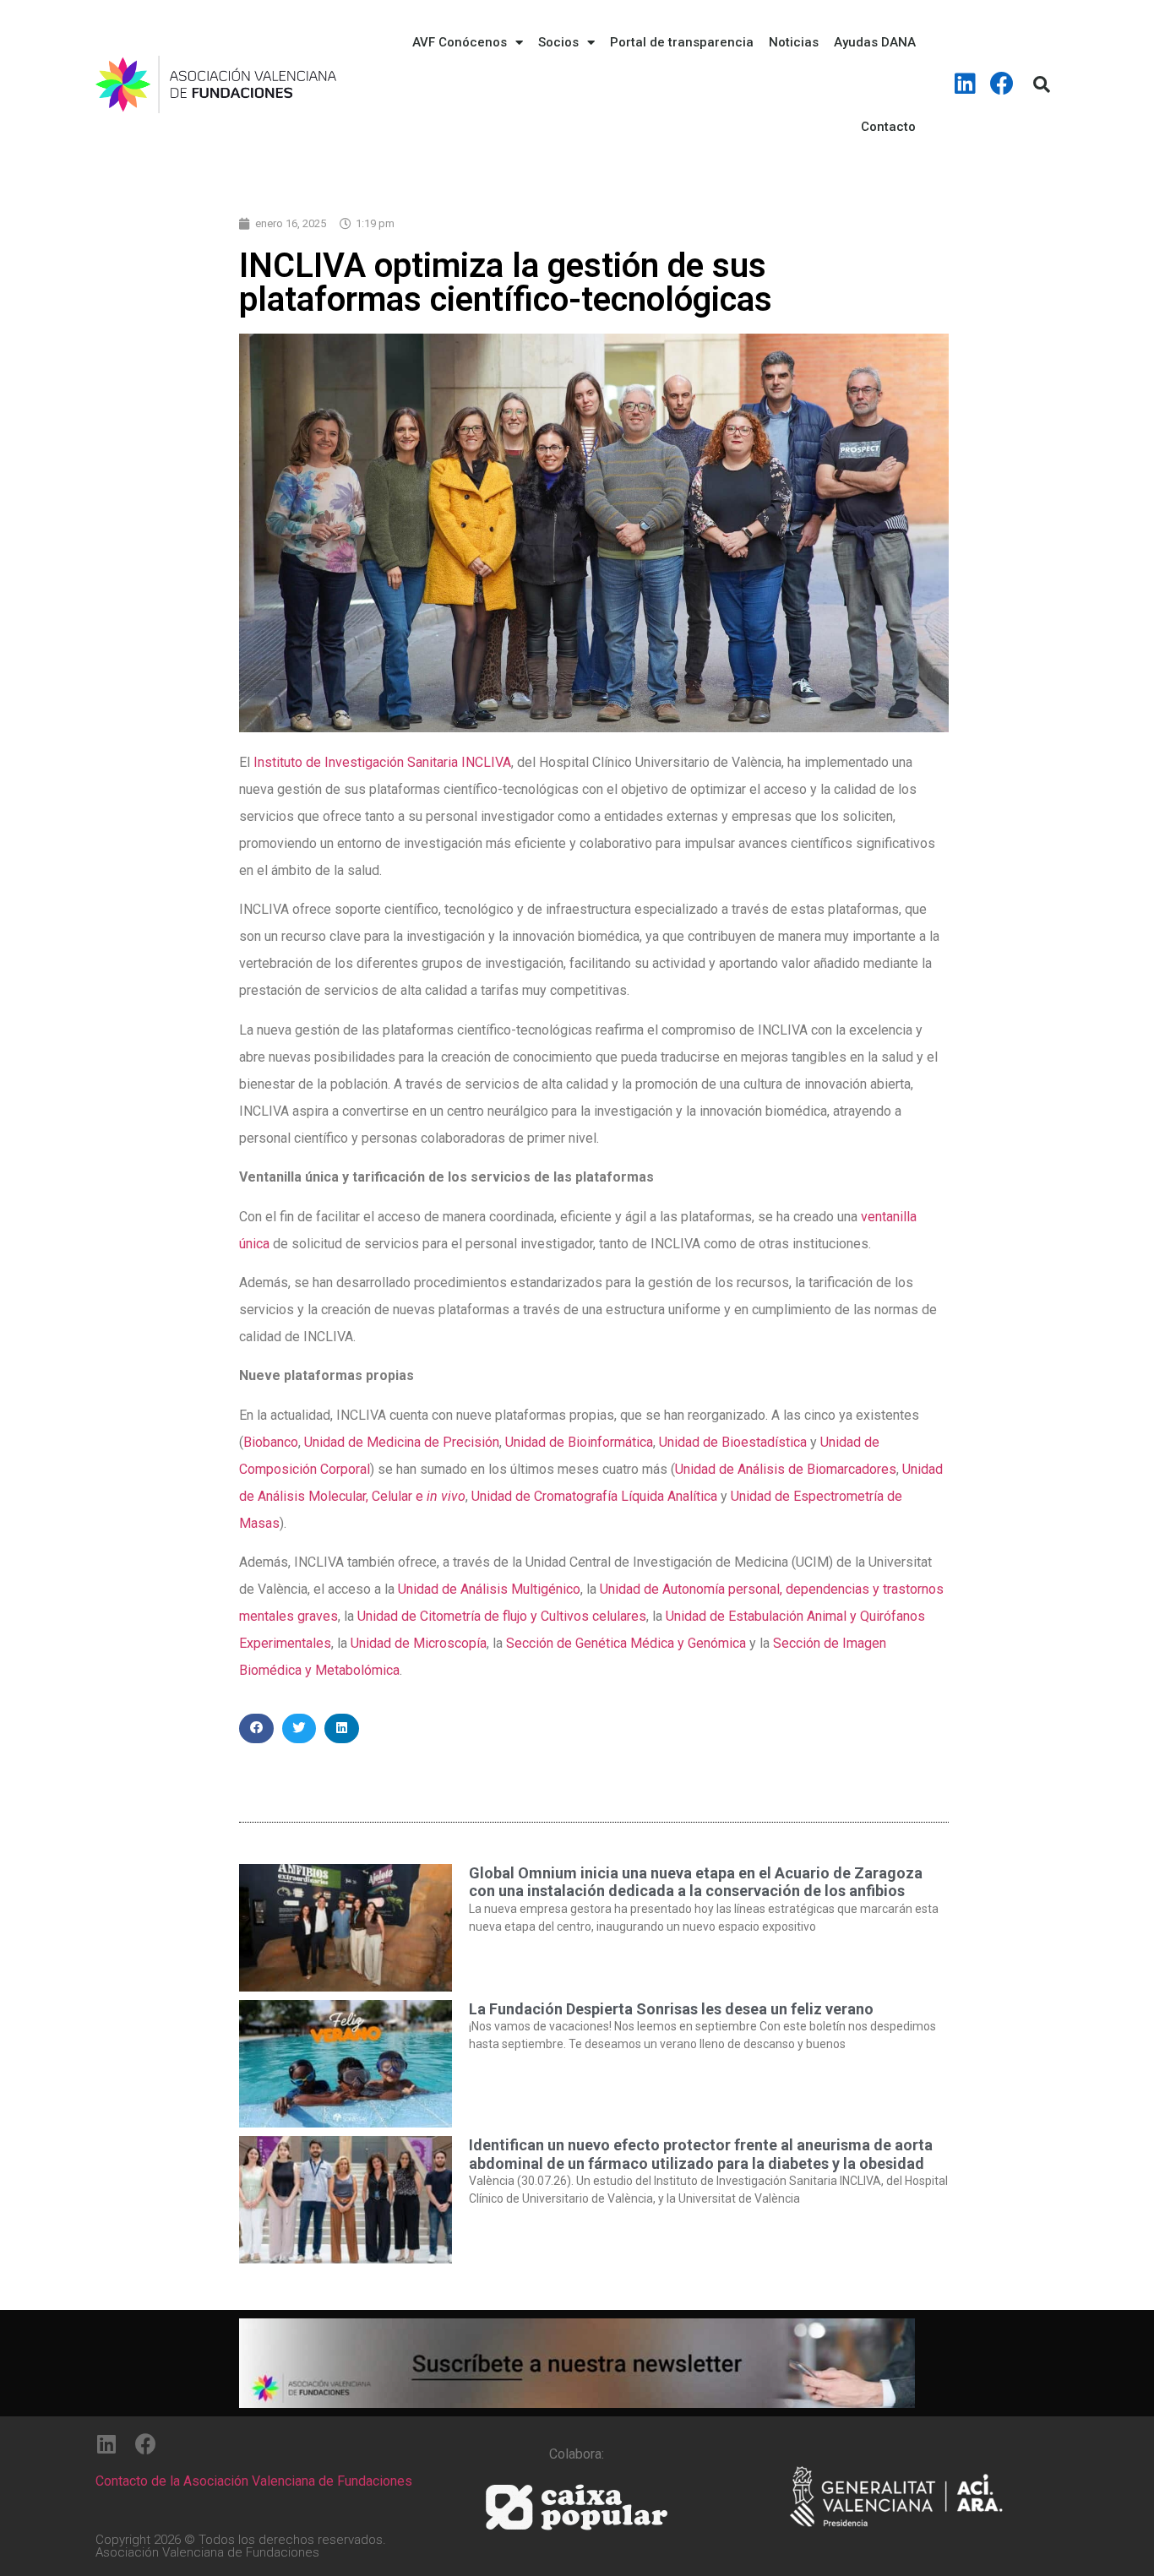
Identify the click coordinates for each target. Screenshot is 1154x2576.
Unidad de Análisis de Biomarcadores (786, 1469)
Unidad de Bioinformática (579, 1442)
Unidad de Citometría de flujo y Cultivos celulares (502, 1616)
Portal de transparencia (682, 42)
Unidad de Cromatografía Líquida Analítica (594, 1496)
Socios (558, 42)
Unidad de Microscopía (419, 1643)
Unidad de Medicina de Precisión (402, 1442)
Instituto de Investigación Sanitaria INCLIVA (382, 762)
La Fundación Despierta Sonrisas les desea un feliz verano (671, 2009)
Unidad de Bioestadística (733, 1442)
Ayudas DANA (875, 42)
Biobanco (271, 1442)
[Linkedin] (966, 84)
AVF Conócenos (460, 42)
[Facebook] (1002, 84)
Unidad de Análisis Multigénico (489, 1589)
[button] (256, 1728)
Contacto (888, 127)
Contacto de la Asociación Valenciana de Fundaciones (254, 2481)
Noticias (794, 42)
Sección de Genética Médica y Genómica (626, 1643)
